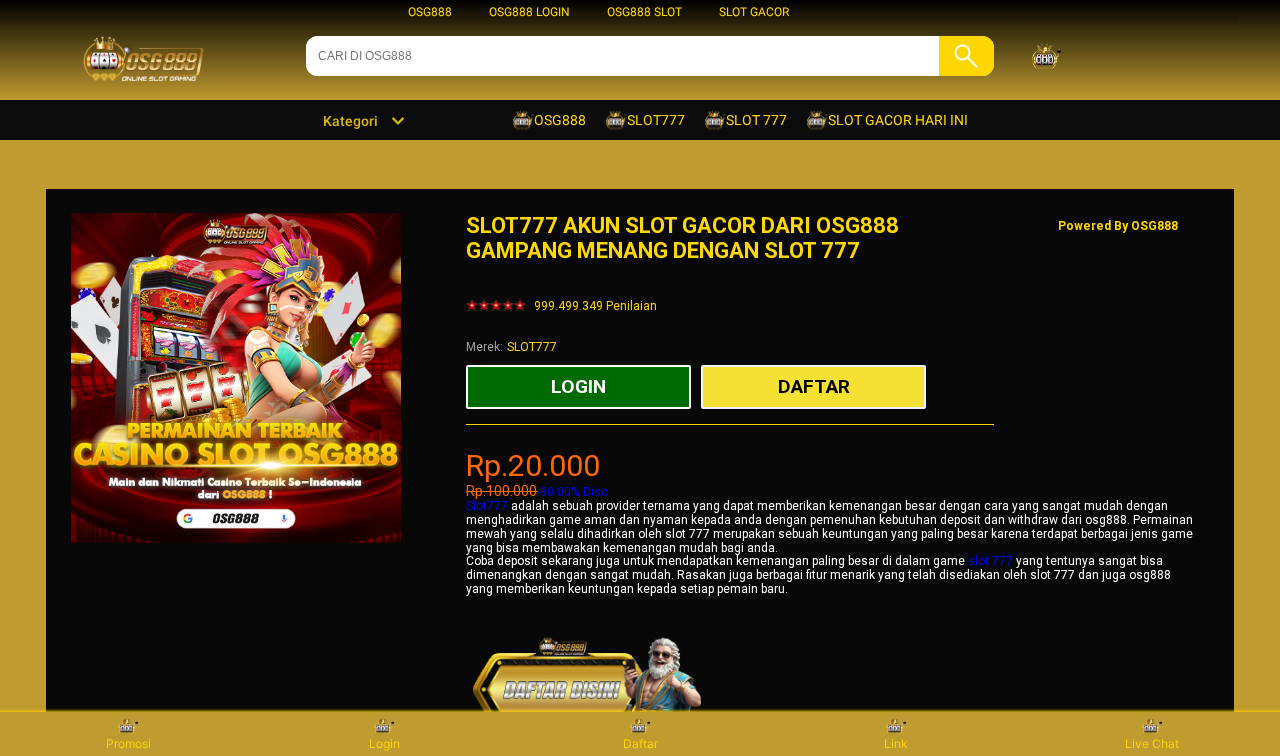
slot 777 (990, 561)
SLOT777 (532, 347)
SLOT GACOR (754, 12)
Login (384, 743)
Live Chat (1152, 743)
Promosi (128, 743)
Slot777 (487, 506)
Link (896, 743)
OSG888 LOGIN (529, 12)
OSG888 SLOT (644, 12)
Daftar (640, 743)
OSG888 (430, 12)
